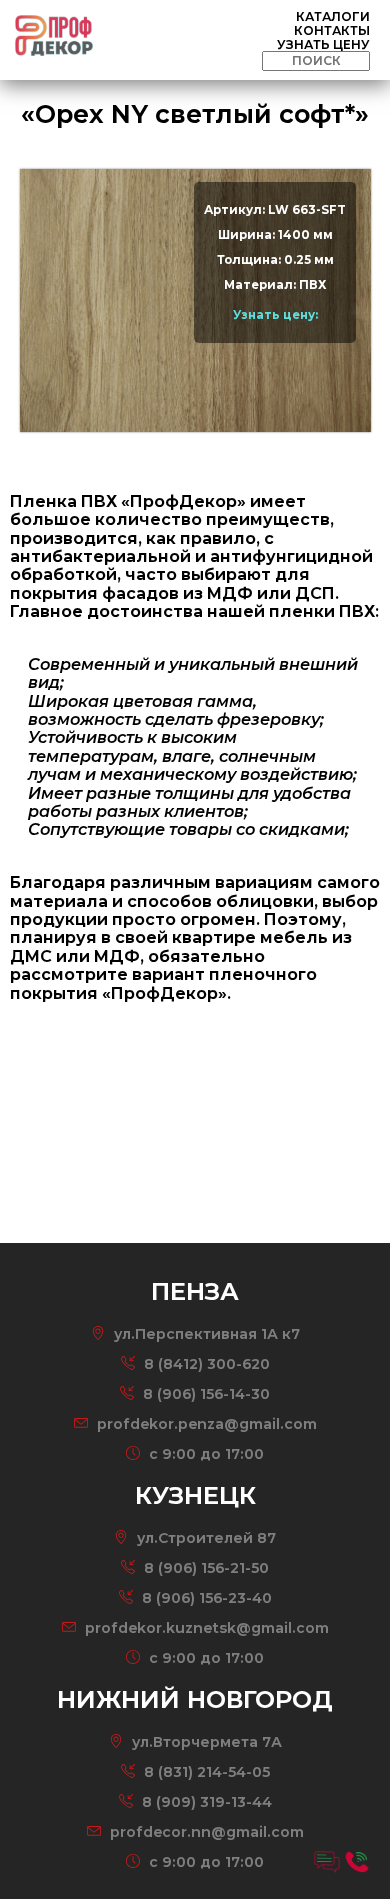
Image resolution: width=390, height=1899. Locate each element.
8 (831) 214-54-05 (207, 1772)
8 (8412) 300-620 (207, 1364)
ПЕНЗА (197, 41)
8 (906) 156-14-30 (204, 1394)
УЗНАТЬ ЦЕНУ (323, 44)
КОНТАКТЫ (332, 30)
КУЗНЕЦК (198, 75)
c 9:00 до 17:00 (206, 1454)
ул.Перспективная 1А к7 (207, 1334)
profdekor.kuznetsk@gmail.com (207, 1628)
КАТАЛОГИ (333, 16)
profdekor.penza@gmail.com (207, 1424)
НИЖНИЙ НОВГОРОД (197, 117)
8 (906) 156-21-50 (206, 1568)
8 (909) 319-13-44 (207, 1802)
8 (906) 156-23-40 (207, 1598)
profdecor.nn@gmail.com (207, 1832)
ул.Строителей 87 (206, 1538)
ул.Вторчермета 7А (207, 1742)
